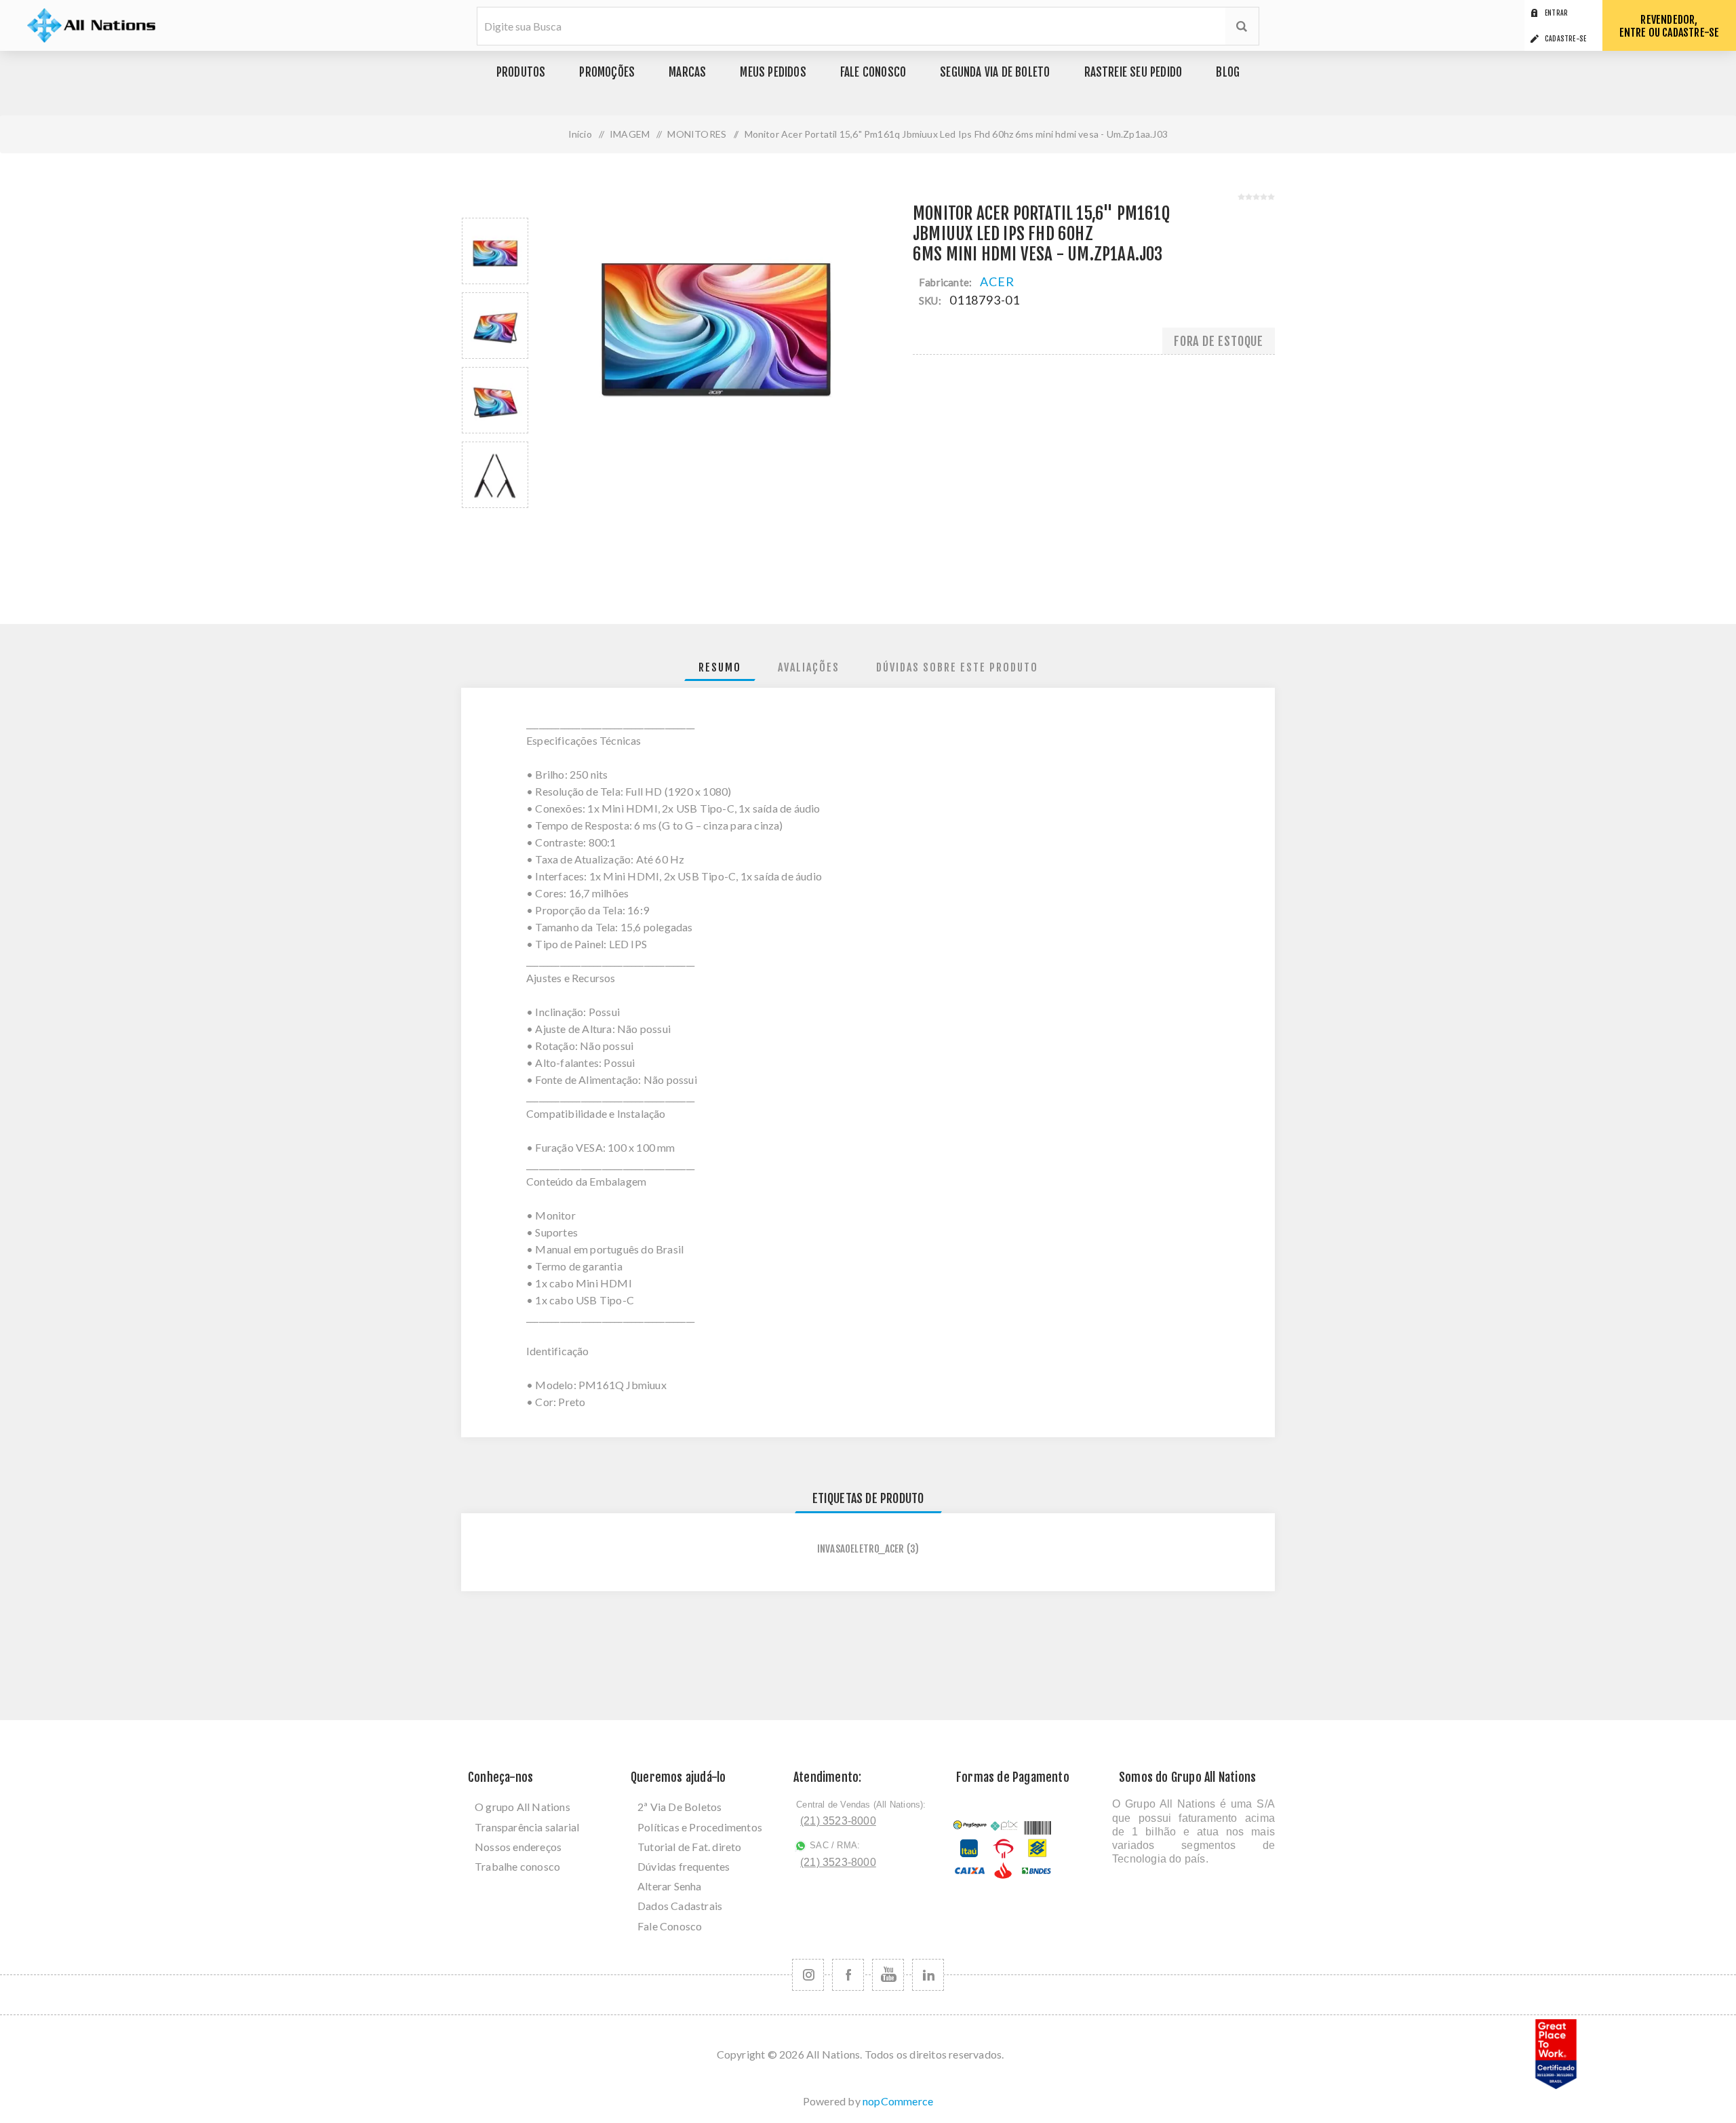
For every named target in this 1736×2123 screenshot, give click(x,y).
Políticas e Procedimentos (700, 1827)
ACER (997, 281)
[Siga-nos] (808, 1975)
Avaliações (809, 667)
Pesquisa (1242, 26)
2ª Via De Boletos (679, 1807)
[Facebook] (848, 1975)
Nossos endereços (518, 1847)
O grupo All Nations (522, 1807)
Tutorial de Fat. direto (690, 1847)
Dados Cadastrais (680, 1906)
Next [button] (513, 520)
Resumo (720, 667)
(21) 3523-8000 (838, 1821)
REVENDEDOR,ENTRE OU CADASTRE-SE (1670, 26)
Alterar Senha (670, 1886)
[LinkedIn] (928, 1975)
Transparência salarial (527, 1827)
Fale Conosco (670, 1926)
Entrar (1556, 13)
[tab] (720, 668)
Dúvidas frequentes (684, 1866)
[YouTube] (888, 1975)
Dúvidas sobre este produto (957, 667)
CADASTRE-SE (1565, 39)
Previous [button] (477, 206)
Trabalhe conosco (517, 1866)
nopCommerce (898, 2101)
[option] (495, 251)
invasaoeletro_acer (861, 1549)
